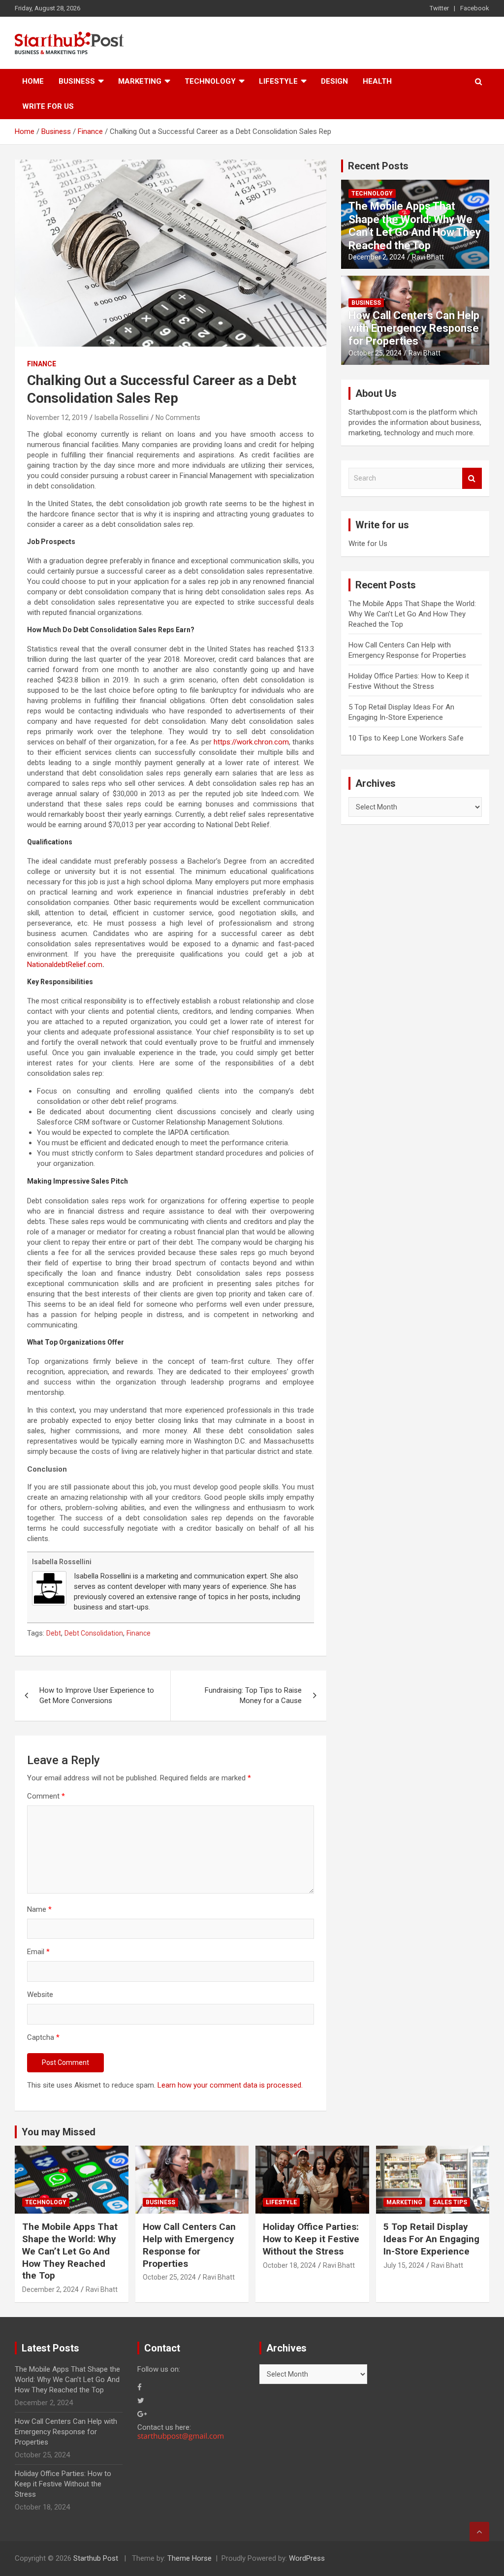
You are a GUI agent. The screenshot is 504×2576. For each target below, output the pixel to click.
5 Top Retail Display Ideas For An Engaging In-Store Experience (431, 2239)
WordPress (307, 2558)
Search (472, 478)
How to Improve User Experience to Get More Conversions (97, 1695)
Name (39, 1909)
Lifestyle (278, 81)
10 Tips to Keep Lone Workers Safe (406, 738)
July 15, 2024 (404, 2265)
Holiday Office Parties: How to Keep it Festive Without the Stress (311, 2239)
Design (334, 81)
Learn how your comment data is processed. (230, 2085)
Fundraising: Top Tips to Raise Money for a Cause (253, 1695)
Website (40, 1995)
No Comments (178, 418)
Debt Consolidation (94, 1633)
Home (33, 81)
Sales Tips (450, 2202)
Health (377, 81)
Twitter (439, 8)
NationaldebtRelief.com (65, 965)
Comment (46, 1796)
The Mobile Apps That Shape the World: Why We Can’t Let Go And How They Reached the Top (415, 225)
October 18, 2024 (289, 2265)
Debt (54, 1633)
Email (38, 1952)
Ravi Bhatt (428, 257)
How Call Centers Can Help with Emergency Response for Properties (414, 328)
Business (77, 81)
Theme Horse (189, 2558)
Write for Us (48, 106)
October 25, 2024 (375, 353)
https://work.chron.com (251, 742)
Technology (210, 81)
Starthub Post (96, 2558)
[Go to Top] (479, 2532)
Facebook (475, 8)
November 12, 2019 (57, 418)
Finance (42, 364)
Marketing (140, 81)
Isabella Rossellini (122, 418)
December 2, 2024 (377, 257)
